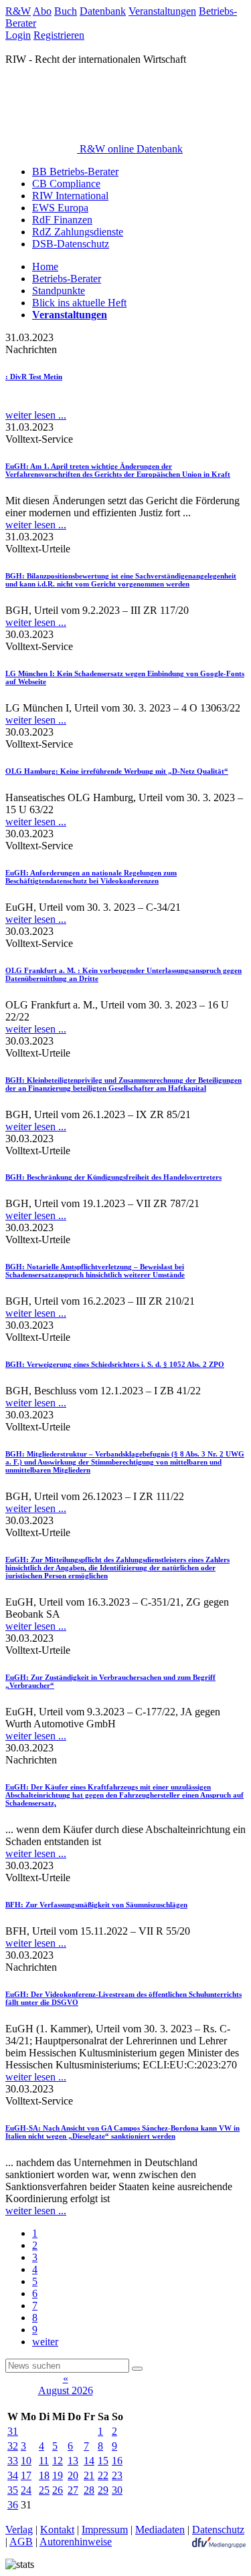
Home (45, 266)
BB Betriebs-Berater (75, 172)
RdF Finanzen (62, 220)
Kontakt (57, 2530)
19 (58, 2475)
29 (103, 2490)
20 (73, 2475)
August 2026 (66, 2390)
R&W (18, 11)
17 (26, 2475)
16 (117, 2461)
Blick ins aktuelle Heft (79, 303)
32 (13, 2446)
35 (13, 2490)
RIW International (70, 196)
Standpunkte (59, 291)
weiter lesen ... (36, 415)
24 (26, 2490)
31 (13, 2431)
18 (44, 2475)
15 (103, 2461)
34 (13, 2475)
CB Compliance (66, 184)
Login (18, 35)
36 (13, 2505)
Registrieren (59, 35)
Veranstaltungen (162, 11)
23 (117, 2475)
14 (89, 2461)
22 (103, 2475)
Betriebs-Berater (67, 279)
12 (58, 2461)
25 (44, 2490)
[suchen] (137, 2369)
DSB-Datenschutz (71, 244)
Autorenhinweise (76, 2542)
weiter (45, 2342)
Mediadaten (160, 2530)
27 (73, 2490)
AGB (21, 2542)
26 (58, 2490)
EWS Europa (60, 208)
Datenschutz (218, 2530)
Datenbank (103, 11)
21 (89, 2475)
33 (13, 2461)
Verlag (19, 2530)
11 (44, 2461)
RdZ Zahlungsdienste (78, 232)
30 (117, 2490)
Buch (66, 11)
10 (26, 2461)
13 (73, 2461)
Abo (42, 11)
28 (89, 2490)
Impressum (105, 2530)
